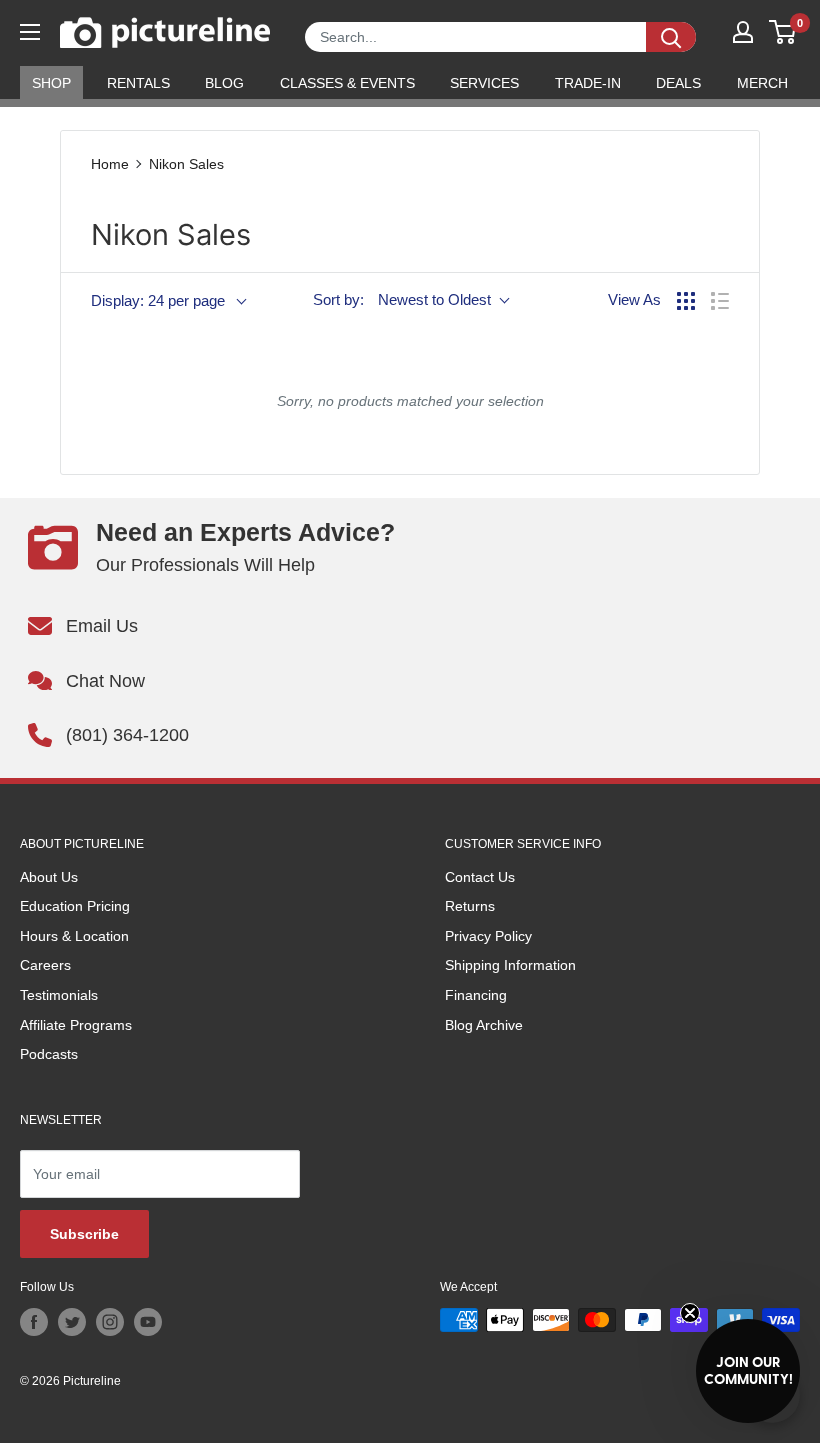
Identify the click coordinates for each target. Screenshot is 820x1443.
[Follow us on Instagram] (110, 1322)
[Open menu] (30, 32)
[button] (748, 1371)
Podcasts (49, 1054)
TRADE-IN (588, 83)
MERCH (762, 83)
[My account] (743, 32)
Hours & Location (74, 936)
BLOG (224, 83)
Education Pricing (75, 906)
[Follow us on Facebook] (34, 1322)
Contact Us (480, 877)
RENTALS (138, 83)
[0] (783, 32)
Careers (45, 965)
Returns (470, 906)
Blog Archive (484, 1025)
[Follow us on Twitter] (72, 1322)
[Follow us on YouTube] (148, 1322)
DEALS (678, 83)
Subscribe (84, 1234)
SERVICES (484, 83)
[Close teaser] (690, 1313)
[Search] (671, 37)
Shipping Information (510, 965)
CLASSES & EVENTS (347, 83)
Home (110, 164)
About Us (49, 877)
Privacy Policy (488, 936)
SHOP (51, 83)
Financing (476, 995)
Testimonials (59, 995)
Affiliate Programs (76, 1025)
